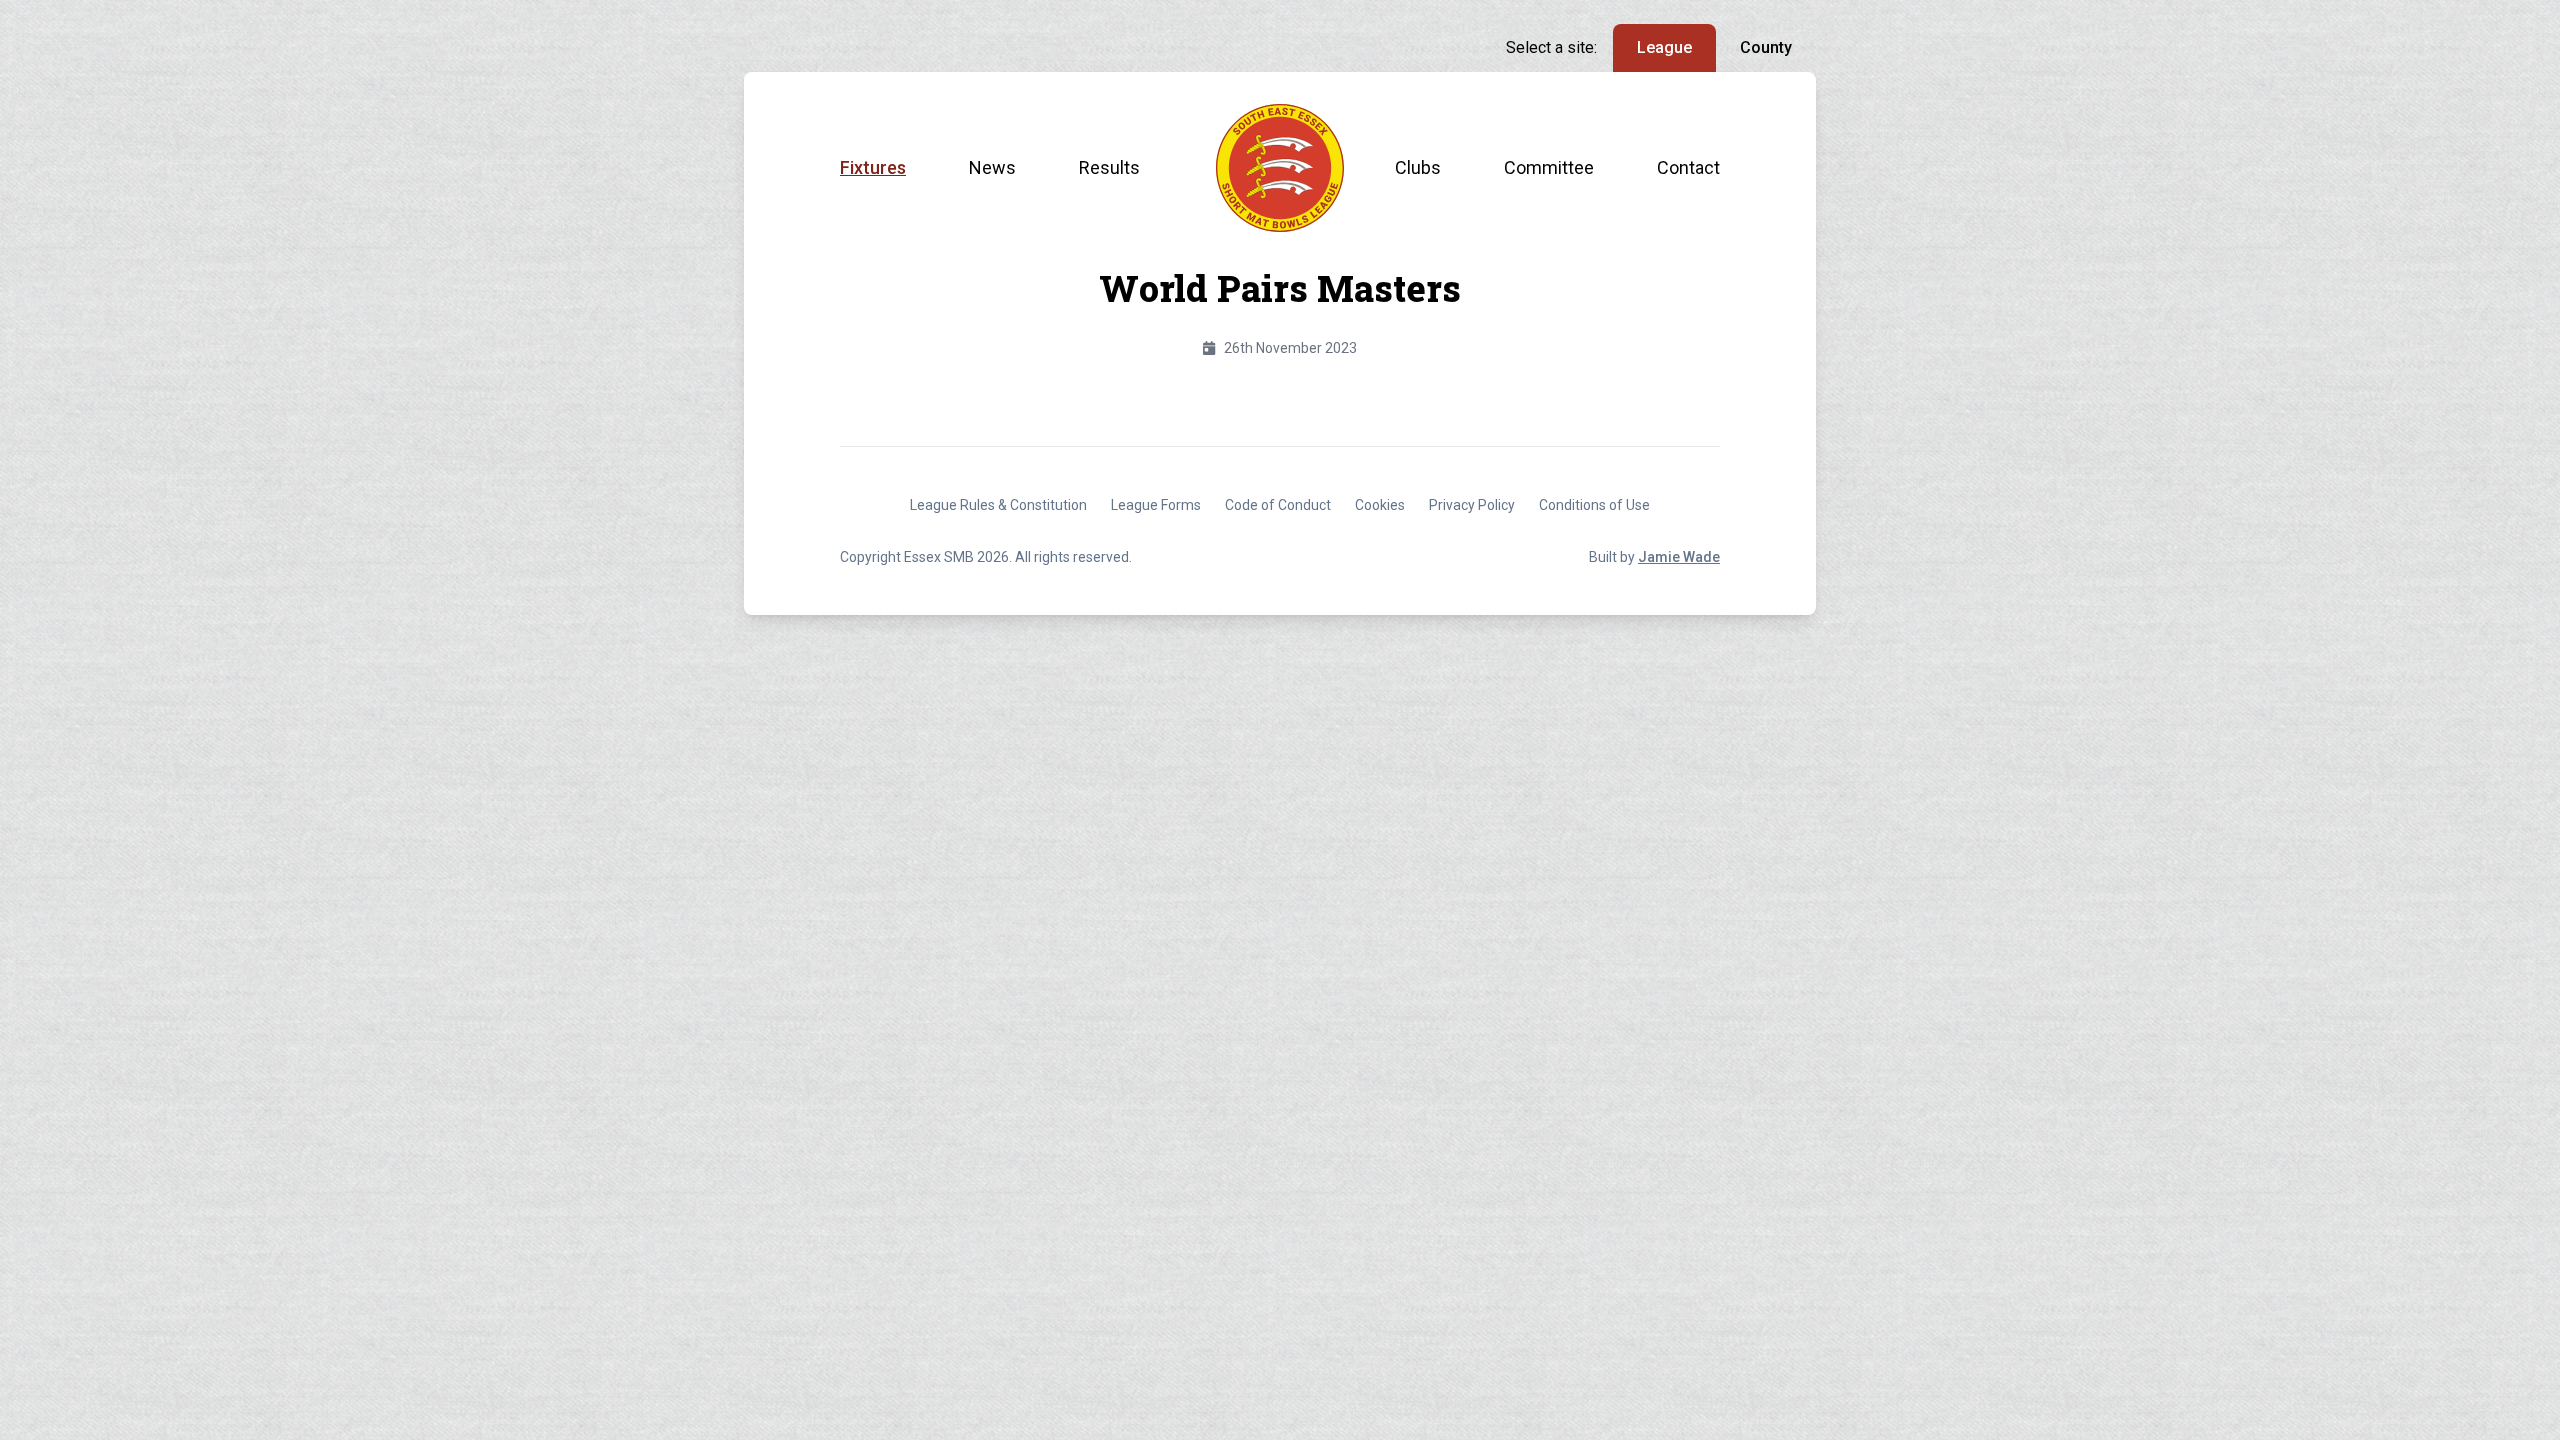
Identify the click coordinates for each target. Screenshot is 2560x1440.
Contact (1688, 168)
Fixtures (873, 168)
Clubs (1418, 168)
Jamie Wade (1679, 557)
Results (1109, 168)
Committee (1549, 168)
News (992, 168)
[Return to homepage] (1280, 168)
